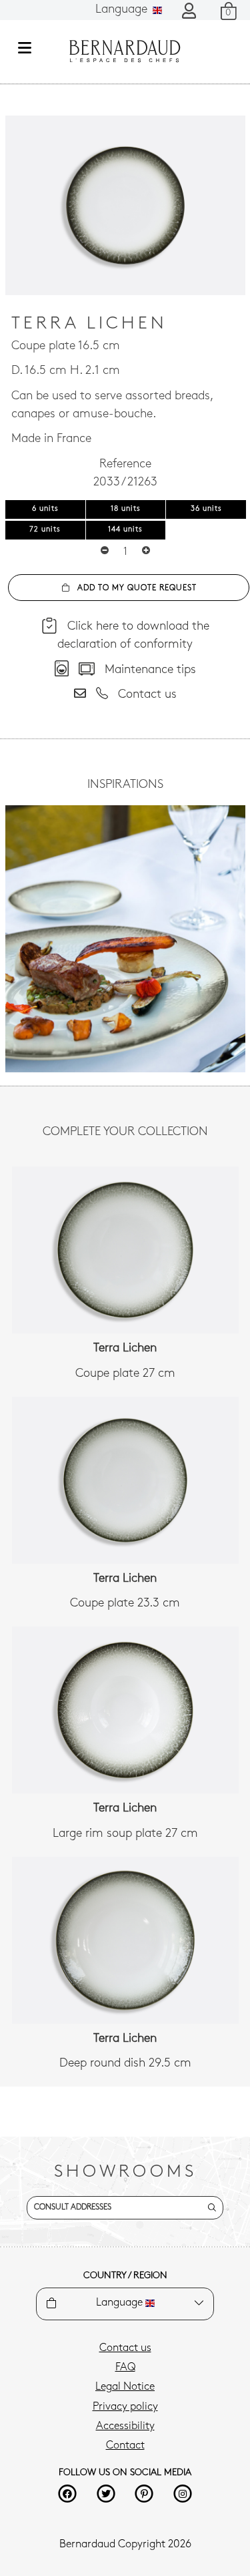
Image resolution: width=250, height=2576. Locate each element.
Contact (125, 2446)
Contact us (125, 2348)
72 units (45, 530)
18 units (126, 509)
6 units (45, 509)
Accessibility (125, 2426)
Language (123, 10)
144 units (125, 530)
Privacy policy (125, 2407)
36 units (206, 509)
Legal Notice (125, 2387)
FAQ (125, 2368)
